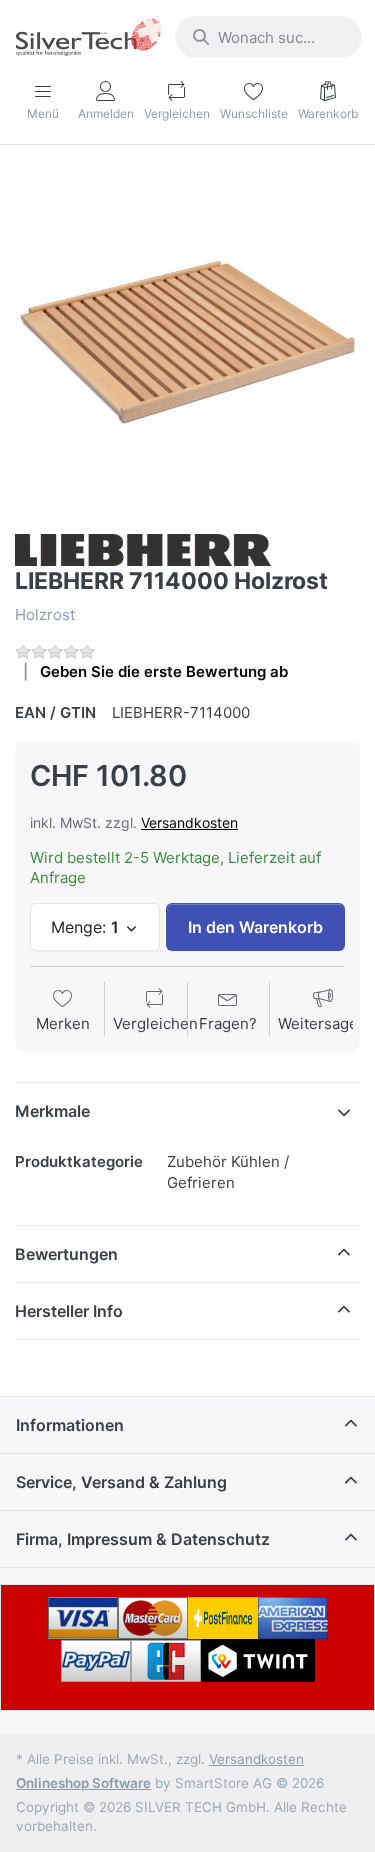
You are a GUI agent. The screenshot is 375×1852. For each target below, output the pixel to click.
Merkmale (52, 1111)
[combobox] (268, 37)
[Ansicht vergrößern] (187, 341)
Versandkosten (189, 822)
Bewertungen (66, 1254)
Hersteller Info (69, 1311)
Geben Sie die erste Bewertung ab (164, 671)
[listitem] (187, 341)
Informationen (70, 1425)
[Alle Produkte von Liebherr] (143, 548)
